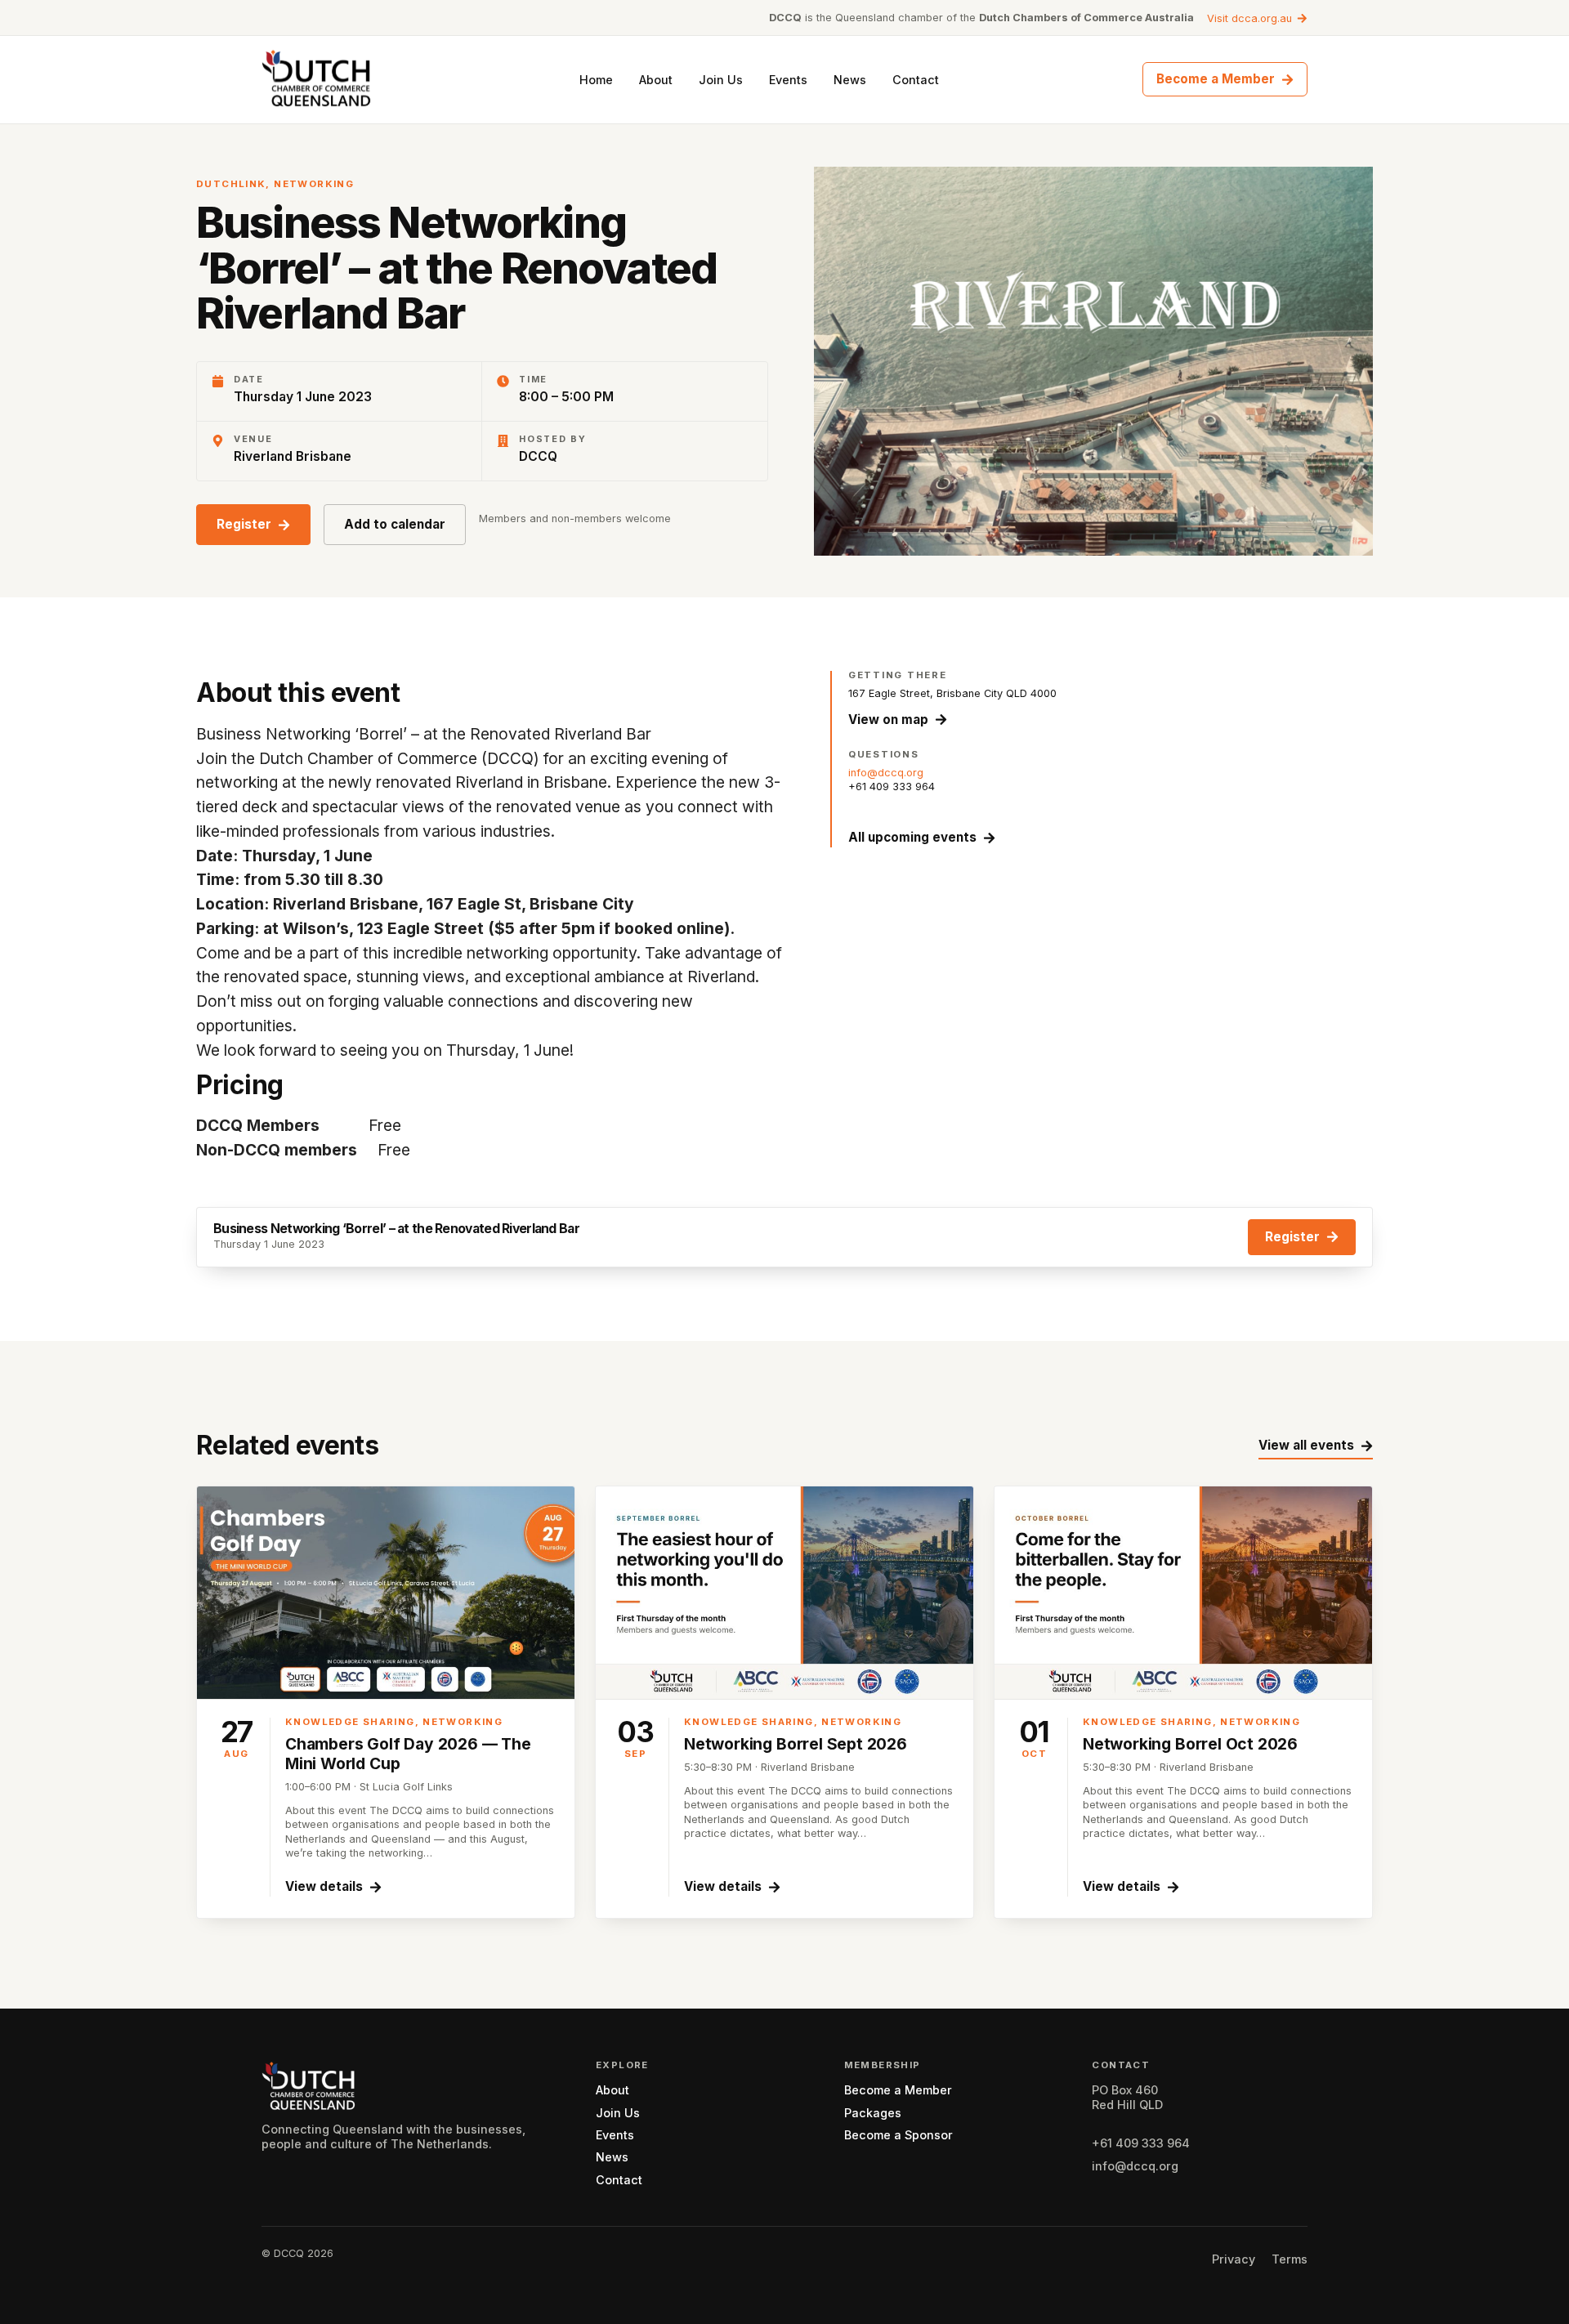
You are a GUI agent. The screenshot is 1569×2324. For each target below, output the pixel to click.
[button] (253, 525)
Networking (314, 184)
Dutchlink (231, 184)
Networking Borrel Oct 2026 (1190, 1744)
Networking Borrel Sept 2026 (796, 1744)
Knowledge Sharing (350, 1722)
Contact (916, 80)
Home (596, 80)
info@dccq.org (886, 773)
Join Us (721, 80)
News (850, 80)
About (656, 80)
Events (788, 80)
